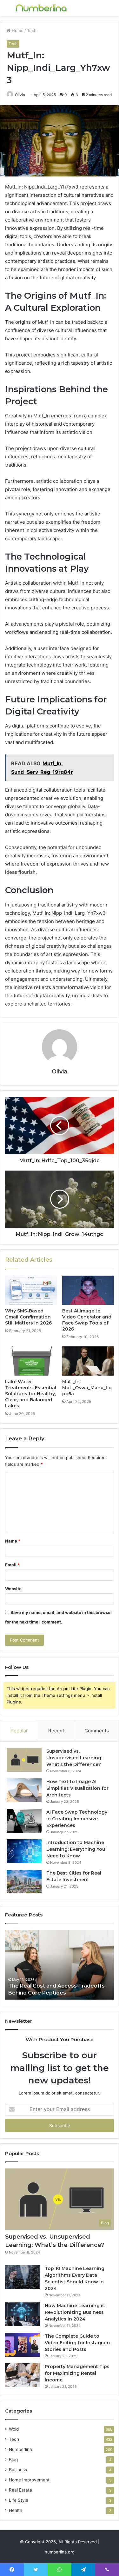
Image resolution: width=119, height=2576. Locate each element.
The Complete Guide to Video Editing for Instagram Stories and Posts (77, 2343)
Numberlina (20, 2449)
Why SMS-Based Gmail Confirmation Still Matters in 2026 (28, 1317)
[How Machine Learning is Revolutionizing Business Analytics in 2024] (23, 2314)
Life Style (19, 2500)
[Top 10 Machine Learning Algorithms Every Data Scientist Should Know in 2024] (23, 2277)
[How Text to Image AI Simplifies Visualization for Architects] (24, 1790)
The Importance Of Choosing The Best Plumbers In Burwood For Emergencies (59, 1986)
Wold (14, 2429)
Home (17, 30)
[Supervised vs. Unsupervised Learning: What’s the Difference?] (24, 1760)
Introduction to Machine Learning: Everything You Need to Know (76, 1849)
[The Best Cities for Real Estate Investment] (24, 1882)
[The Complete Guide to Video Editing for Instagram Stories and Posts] (23, 2345)
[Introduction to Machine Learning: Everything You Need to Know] (24, 1851)
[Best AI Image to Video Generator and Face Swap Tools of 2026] (88, 1290)
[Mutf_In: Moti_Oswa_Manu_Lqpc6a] (88, 1361)
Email (12, 1565)
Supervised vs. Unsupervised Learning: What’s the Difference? (74, 1758)
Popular (19, 1731)
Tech (32, 30)
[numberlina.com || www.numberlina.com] (41, 8)
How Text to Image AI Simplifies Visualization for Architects (77, 1788)
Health (16, 2510)
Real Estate (20, 2490)
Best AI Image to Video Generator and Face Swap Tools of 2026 (87, 1320)
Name (13, 1541)
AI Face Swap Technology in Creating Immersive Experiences (77, 1819)
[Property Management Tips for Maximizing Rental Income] (23, 2375)
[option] (60, 1965)
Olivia (20, 95)
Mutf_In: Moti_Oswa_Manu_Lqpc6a (87, 1388)
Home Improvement (29, 2480)
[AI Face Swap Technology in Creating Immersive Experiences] (24, 1821)
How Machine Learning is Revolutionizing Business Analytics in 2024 (75, 2312)
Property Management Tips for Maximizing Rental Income (77, 2373)
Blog (13, 2460)
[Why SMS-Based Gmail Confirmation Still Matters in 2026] (31, 1290)
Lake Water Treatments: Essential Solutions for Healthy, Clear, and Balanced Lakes (31, 1394)
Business (18, 2470)
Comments (97, 1731)
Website (13, 1589)
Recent (56, 1731)
